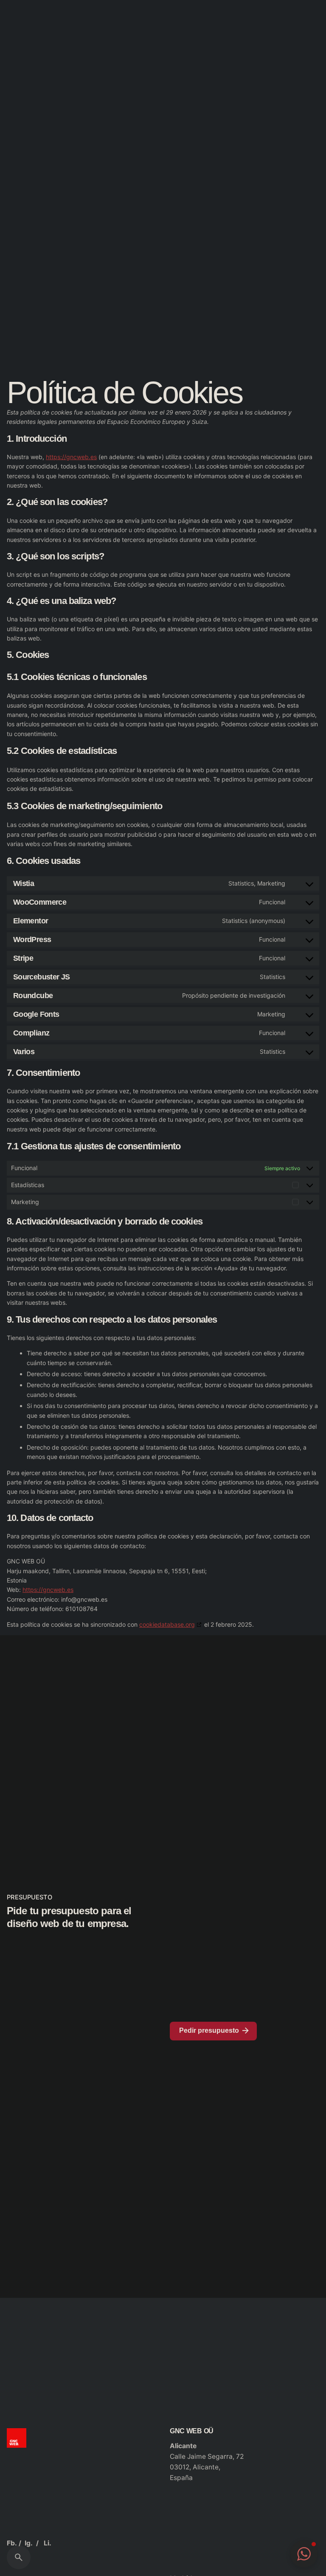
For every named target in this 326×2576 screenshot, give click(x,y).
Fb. (12, 2543)
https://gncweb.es (71, 457)
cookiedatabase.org (167, 1624)
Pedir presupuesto (209, 2030)
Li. (48, 2543)
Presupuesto (289, 154)
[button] (304, 2554)
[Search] (19, 2557)
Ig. (29, 2543)
